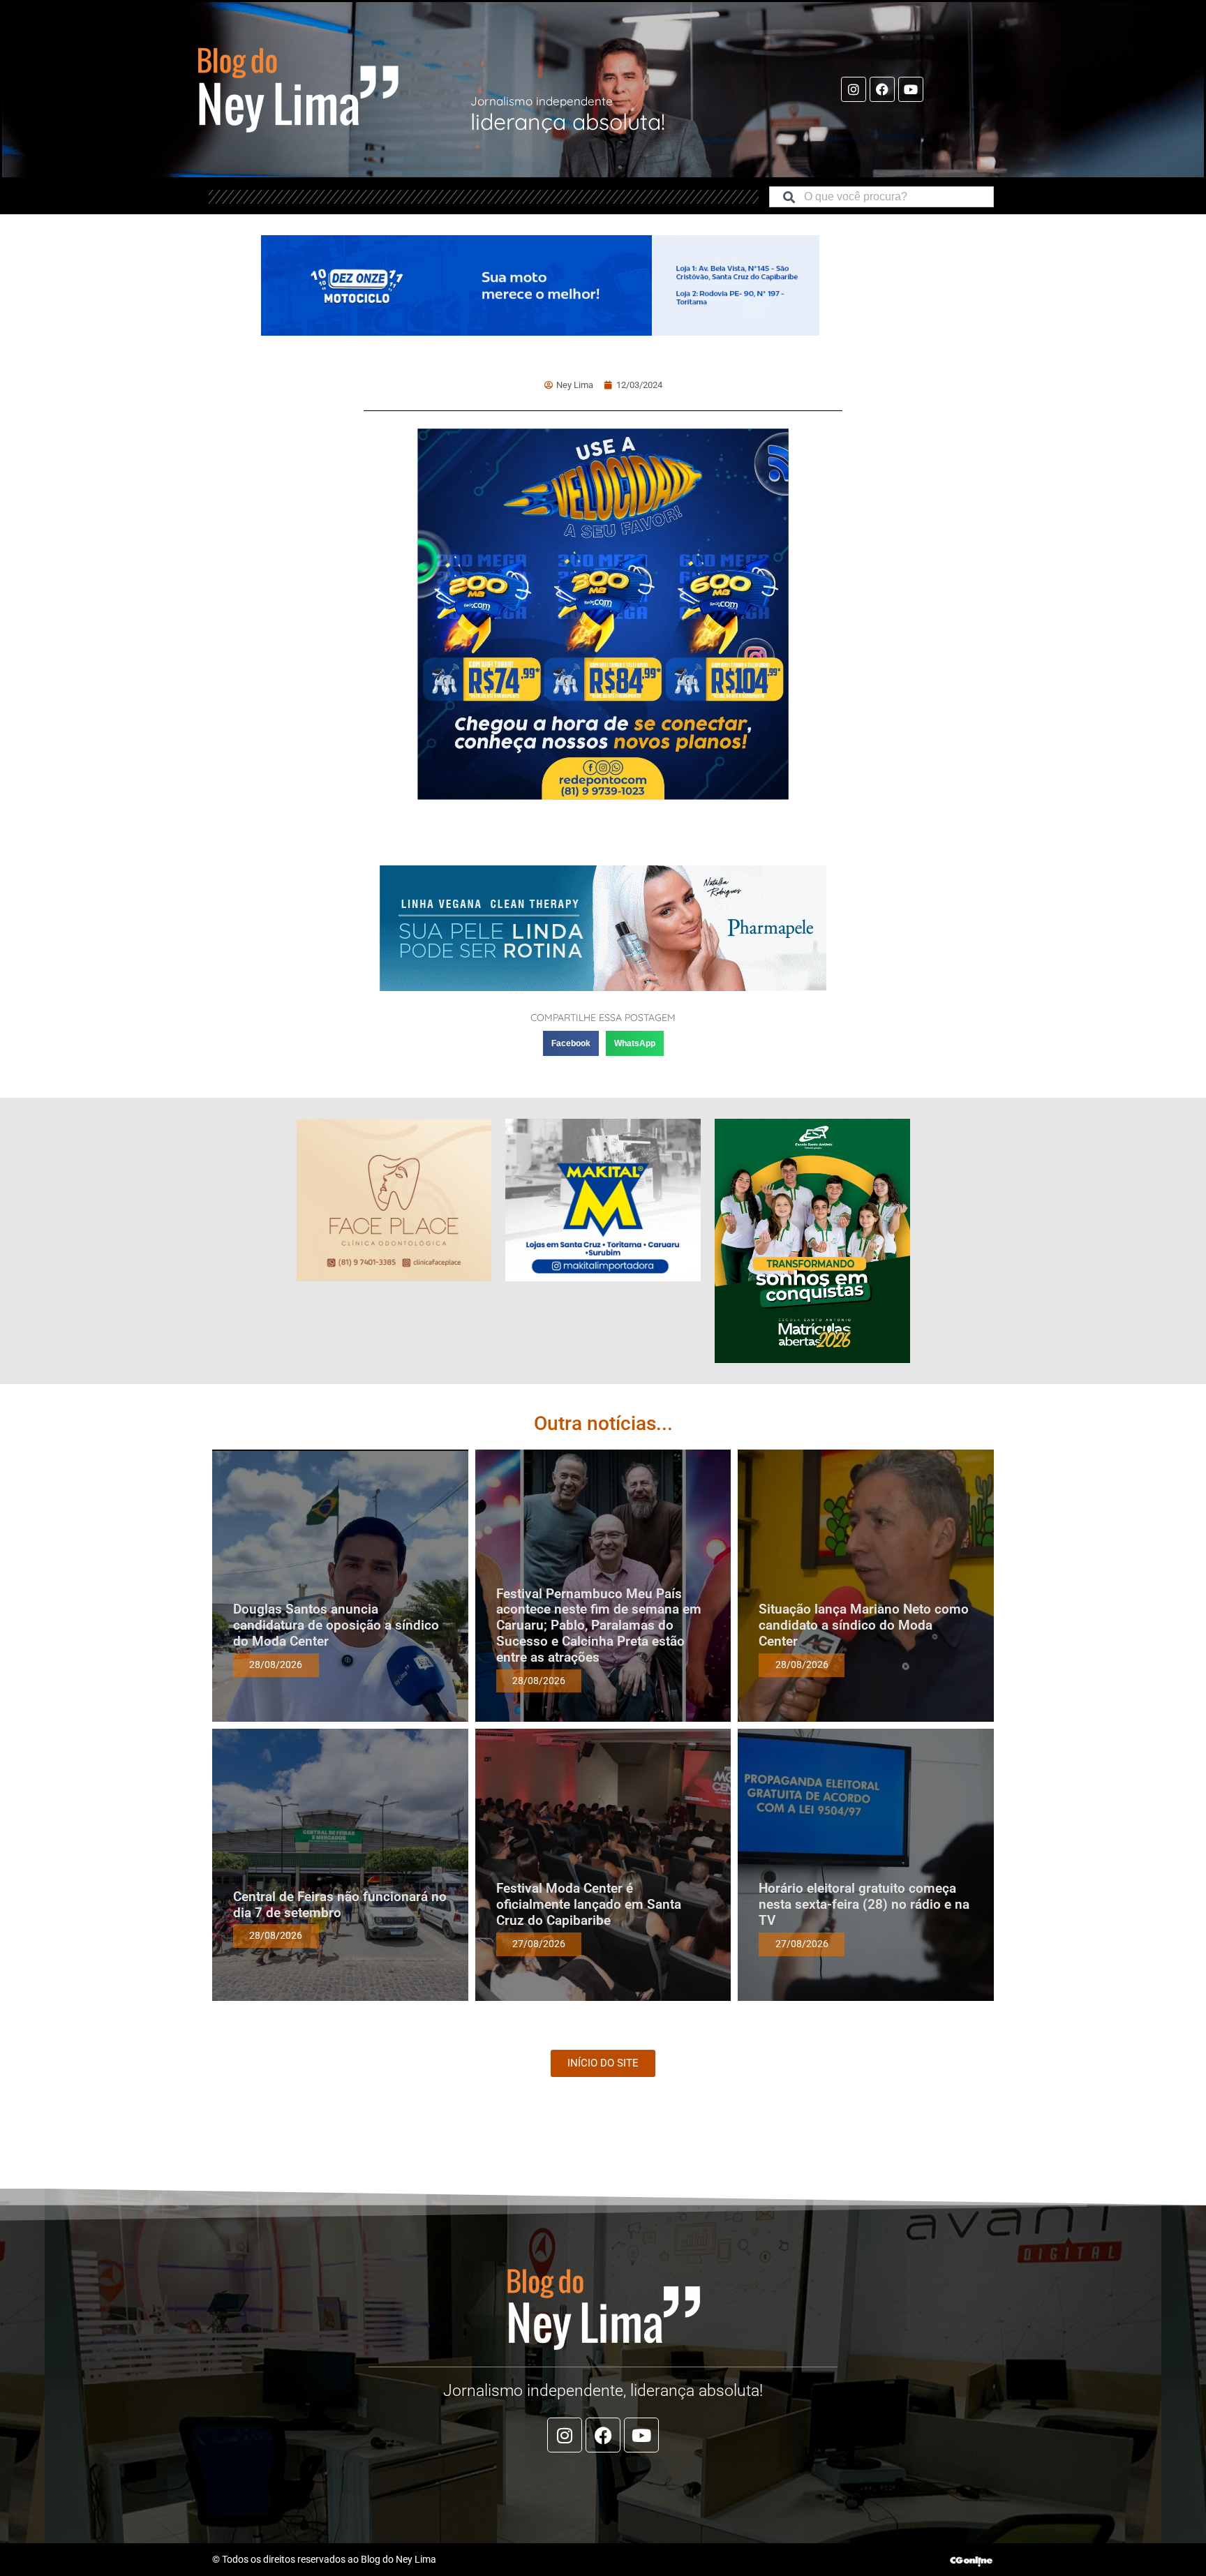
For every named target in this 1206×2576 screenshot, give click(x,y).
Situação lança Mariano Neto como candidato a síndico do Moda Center (864, 1625)
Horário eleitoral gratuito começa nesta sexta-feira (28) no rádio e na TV (864, 1904)
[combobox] (881, 197)
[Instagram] (854, 89)
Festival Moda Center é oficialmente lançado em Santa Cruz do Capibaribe (589, 1904)
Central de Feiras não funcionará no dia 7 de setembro (340, 1905)
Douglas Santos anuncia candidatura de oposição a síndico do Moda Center (336, 1625)
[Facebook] (882, 89)
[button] (571, 1043)
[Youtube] (911, 89)
